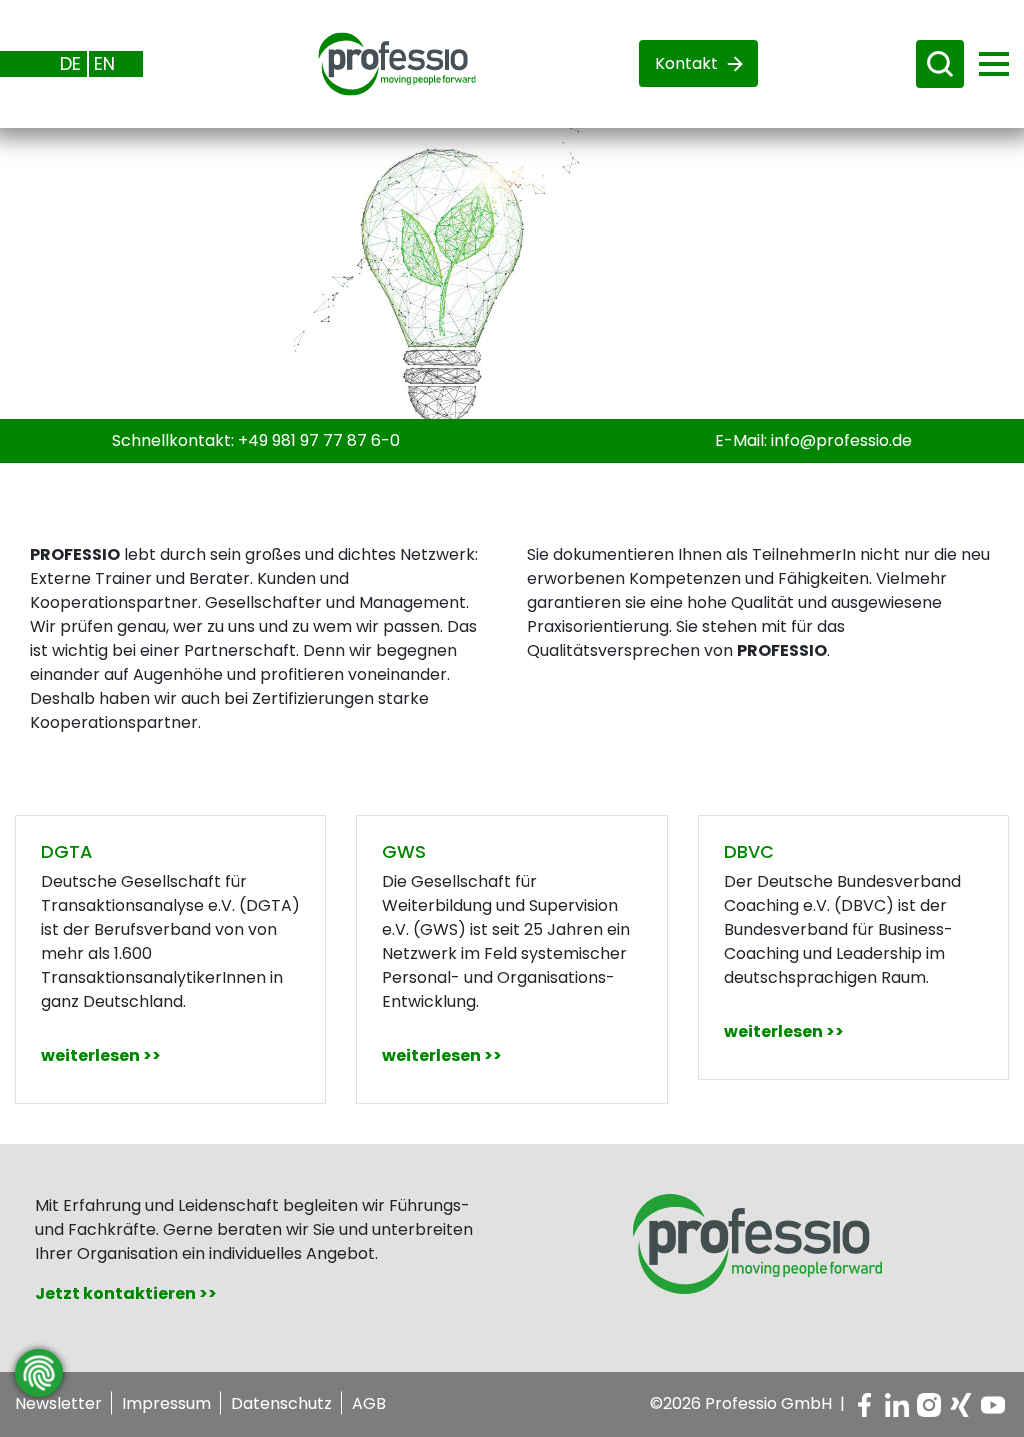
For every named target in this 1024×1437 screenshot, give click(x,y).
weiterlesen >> (101, 1055)
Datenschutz (281, 1403)
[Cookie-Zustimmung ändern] (39, 1373)
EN (104, 63)
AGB (369, 1403)
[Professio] (381, 62)
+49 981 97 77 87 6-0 (319, 440)
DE (70, 63)
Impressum (166, 1403)
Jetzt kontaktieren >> (126, 1293)
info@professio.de (841, 440)
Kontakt (686, 63)
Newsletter (58, 1403)
